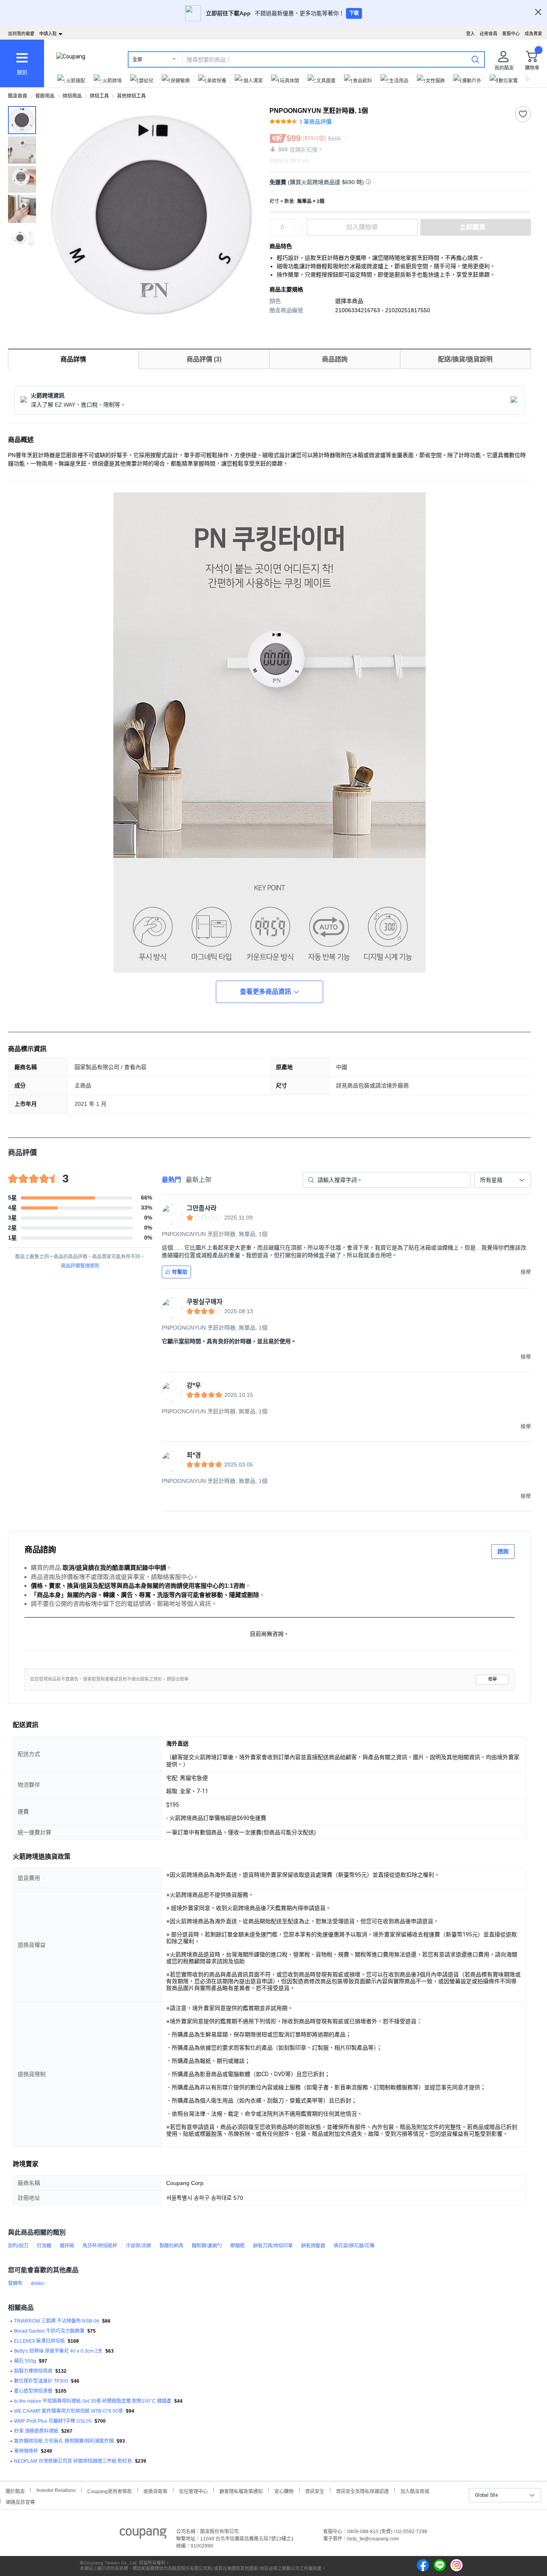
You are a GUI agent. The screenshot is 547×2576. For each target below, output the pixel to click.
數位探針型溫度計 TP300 (41, 2381)
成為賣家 (533, 34)
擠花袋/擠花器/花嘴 (354, 2246)
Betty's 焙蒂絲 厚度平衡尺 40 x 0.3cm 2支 (58, 2351)
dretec (38, 2283)
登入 (471, 34)
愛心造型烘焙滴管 (33, 2391)
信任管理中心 (193, 2491)
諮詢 (503, 1551)
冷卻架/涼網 (138, 2246)
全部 (137, 60)
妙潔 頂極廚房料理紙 (36, 2431)
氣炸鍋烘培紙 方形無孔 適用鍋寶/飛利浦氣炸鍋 (64, 2441)
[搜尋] (475, 59)
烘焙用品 (72, 96)
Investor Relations (56, 2490)
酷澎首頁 (18, 96)
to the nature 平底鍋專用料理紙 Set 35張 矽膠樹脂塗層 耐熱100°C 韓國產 (93, 2401)
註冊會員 (489, 34)
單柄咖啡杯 (26, 2451)
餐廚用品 (45, 96)
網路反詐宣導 (20, 2501)
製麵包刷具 (171, 2246)
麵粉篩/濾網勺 (207, 2246)
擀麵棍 (237, 2246)
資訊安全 (315, 2491)
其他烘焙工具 (131, 96)
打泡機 (44, 2246)
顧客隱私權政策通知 (241, 2491)
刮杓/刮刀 (18, 2246)
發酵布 (15, 2283)
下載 (354, 13)
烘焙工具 (99, 96)
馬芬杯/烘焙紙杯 (100, 2246)
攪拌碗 (67, 2246)
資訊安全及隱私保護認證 (362, 2491)
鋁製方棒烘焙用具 (33, 2371)
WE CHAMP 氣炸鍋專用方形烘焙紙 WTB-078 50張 (68, 2411)
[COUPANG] (143, 2535)
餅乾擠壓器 (313, 2246)
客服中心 (511, 34)
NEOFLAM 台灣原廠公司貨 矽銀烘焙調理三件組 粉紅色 (73, 2461)
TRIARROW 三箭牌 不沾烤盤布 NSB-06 (57, 2321)
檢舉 (493, 1679)
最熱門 (171, 1180)
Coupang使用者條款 (110, 2491)
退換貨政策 (155, 2491)
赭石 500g (25, 2361)
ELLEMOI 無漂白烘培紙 (39, 2341)
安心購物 (284, 2491)
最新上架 (199, 1180)
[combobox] (503, 1180)
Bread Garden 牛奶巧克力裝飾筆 (49, 2331)
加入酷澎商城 (415, 2491)
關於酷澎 (15, 2491)
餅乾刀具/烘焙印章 (273, 2246)
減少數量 (298, 223)
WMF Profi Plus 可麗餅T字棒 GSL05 (53, 2421)
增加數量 (298, 231)
